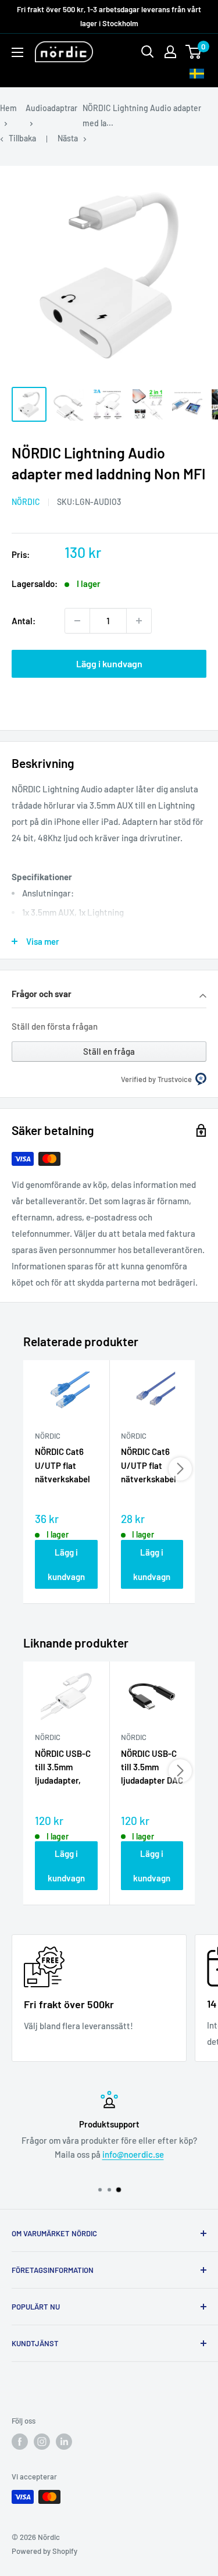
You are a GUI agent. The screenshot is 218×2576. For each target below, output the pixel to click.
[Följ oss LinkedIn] (64, 2442)
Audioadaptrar (51, 108)
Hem (8, 108)
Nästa (68, 138)
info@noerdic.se (133, 2154)
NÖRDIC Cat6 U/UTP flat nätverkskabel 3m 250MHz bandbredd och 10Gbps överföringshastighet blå (152, 1466)
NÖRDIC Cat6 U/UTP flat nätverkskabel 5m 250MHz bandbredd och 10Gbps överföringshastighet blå (66, 1466)
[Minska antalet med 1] (77, 621)
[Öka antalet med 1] (139, 621)
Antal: (24, 621)
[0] (194, 52)
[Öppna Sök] (148, 52)
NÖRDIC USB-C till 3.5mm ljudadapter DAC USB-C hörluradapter (152, 1768)
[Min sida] (170, 52)
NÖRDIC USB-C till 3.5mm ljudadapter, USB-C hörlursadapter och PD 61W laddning (64, 1768)
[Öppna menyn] (17, 52)
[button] (109, 995)
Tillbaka (22, 138)
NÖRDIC (26, 502)
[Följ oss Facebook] (20, 2442)
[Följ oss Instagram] (42, 2442)
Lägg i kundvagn (109, 663)
